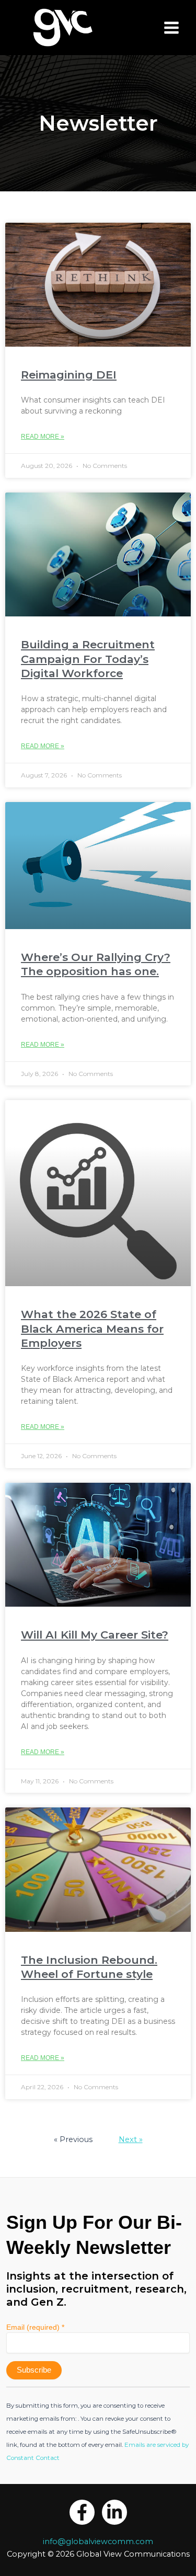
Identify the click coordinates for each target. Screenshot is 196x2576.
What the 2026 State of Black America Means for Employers (92, 1329)
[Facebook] (82, 2512)
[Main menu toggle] (171, 28)
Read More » (43, 437)
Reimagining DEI (69, 375)
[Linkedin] (114, 2512)
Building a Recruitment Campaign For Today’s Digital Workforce (88, 659)
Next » (131, 2139)
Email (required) (35, 2327)
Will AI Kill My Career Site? (95, 1635)
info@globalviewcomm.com (98, 2541)
